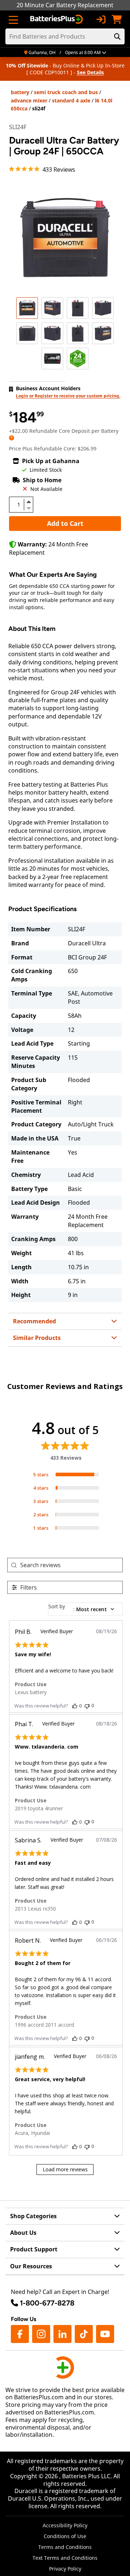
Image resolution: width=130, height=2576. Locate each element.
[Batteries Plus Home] (57, 19)
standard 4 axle (71, 100)
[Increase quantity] (29, 502)
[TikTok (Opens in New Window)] (84, 2334)
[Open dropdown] (12, 438)
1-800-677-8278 (47, 2303)
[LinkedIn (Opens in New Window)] (62, 2334)
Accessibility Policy (65, 2525)
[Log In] (101, 19)
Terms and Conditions (65, 2547)
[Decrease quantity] (29, 507)
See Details (90, 72)
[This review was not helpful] (87, 1705)
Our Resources (31, 2266)
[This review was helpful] (75, 1706)
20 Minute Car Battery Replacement (65, 5)
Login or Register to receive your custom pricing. (68, 396)
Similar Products (37, 1338)
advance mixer (29, 100)
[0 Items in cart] (117, 19)
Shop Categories (33, 2216)
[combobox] (85, 1609)
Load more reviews (65, 2169)
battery (20, 92)
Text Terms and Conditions (65, 2558)
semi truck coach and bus (66, 92)
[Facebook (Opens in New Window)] (20, 2334)
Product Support (34, 2249)
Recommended (34, 1321)
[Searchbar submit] (117, 36)
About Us (23, 2233)
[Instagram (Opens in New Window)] (41, 2334)
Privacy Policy (65, 2569)
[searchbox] (71, 1565)
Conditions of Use (65, 2536)
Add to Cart (65, 523)
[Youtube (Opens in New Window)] (105, 2334)
